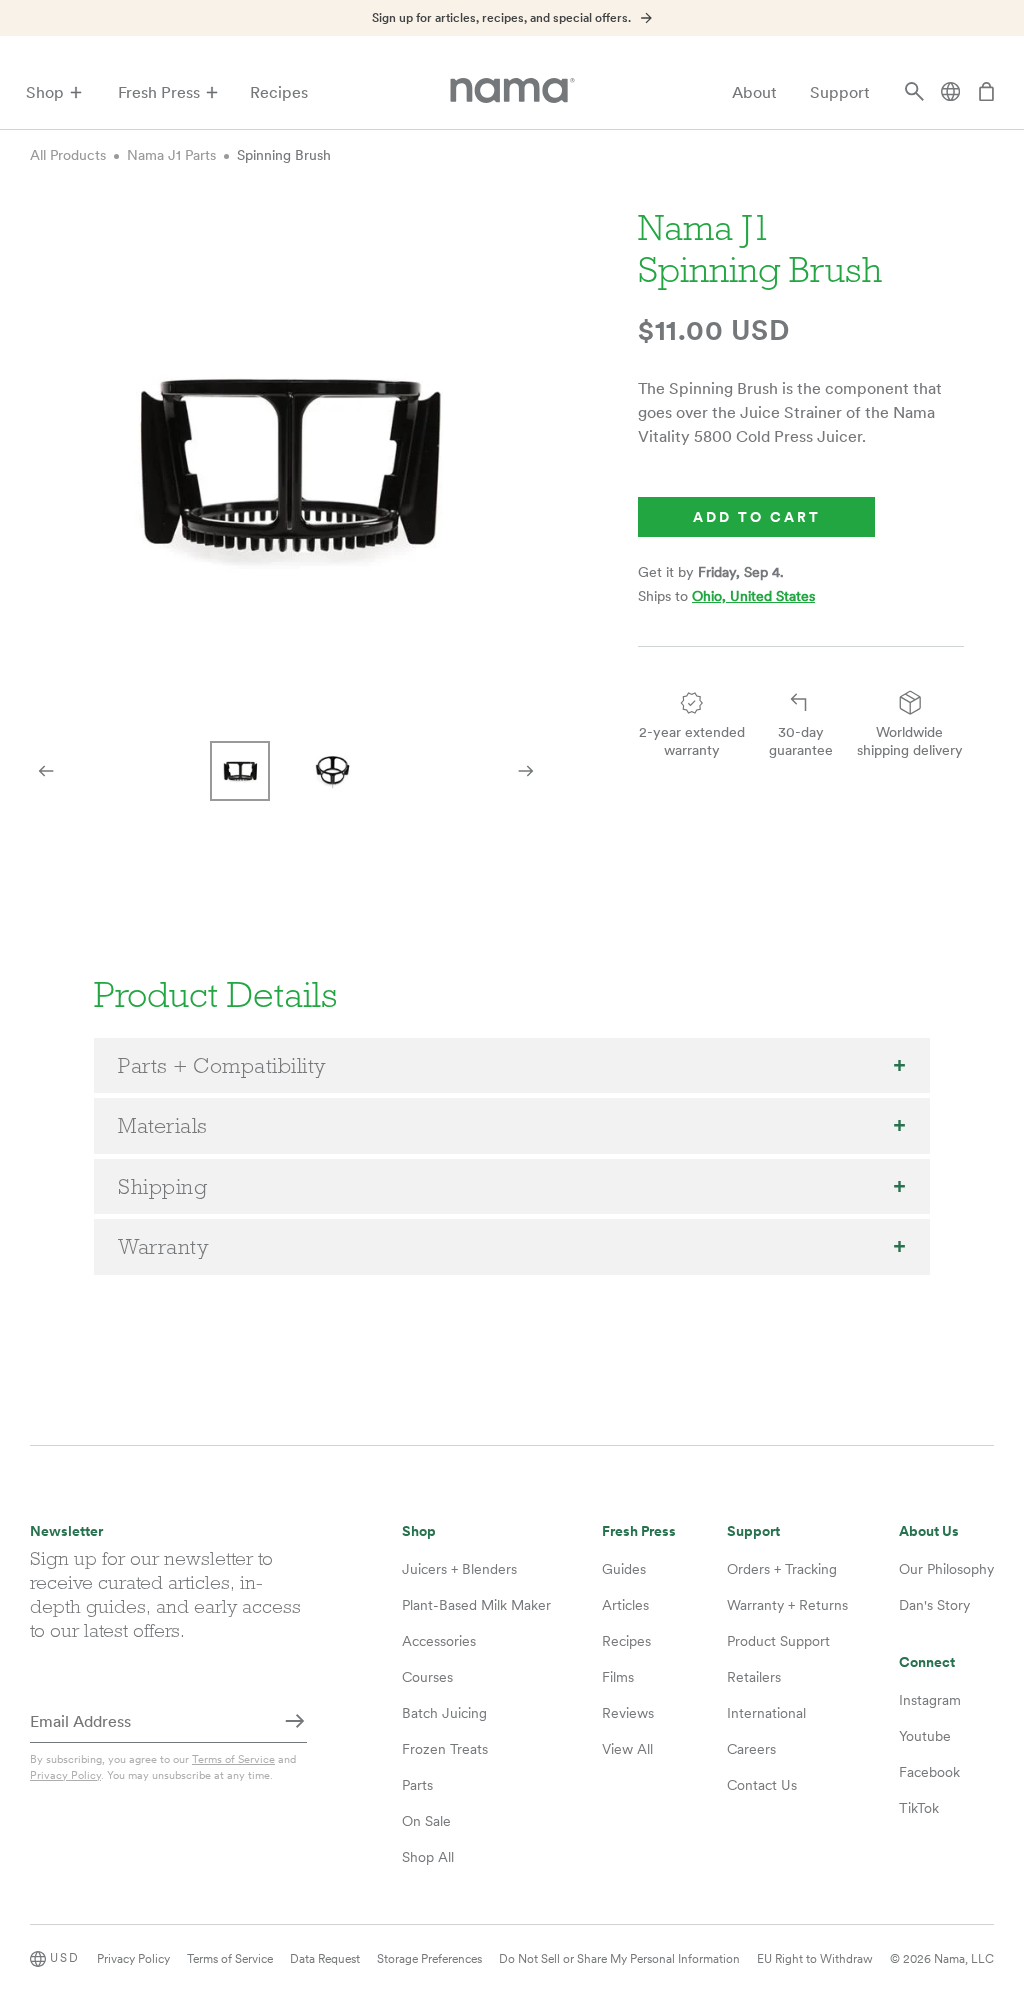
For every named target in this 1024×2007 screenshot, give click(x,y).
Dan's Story (934, 1605)
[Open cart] (986, 93)
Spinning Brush (284, 155)
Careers (751, 1749)
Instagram (930, 1700)
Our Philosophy (946, 1569)
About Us (929, 1531)
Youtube (925, 1736)
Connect (927, 1662)
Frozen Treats (445, 1749)
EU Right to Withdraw (815, 1959)
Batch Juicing (444, 1713)
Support (840, 92)
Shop (45, 92)
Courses (427, 1677)
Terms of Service (233, 1759)
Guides (624, 1569)
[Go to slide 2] (332, 771)
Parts (417, 1785)
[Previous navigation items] (46, 771)
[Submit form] (295, 1723)
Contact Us (762, 1785)
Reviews (628, 1713)
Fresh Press (159, 92)
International (766, 1713)
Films (618, 1677)
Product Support (778, 1641)
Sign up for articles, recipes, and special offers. (501, 18)
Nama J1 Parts (171, 155)
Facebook (929, 1772)
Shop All (428, 1857)
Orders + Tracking (782, 1569)
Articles (625, 1605)
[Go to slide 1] (240, 771)
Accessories (439, 1641)
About (754, 92)
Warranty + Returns (787, 1605)
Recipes (279, 92)
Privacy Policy (65, 1775)
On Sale (426, 1821)
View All (627, 1749)
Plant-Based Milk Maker (476, 1605)
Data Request (325, 1959)
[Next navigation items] (526, 771)
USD (65, 1958)
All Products (68, 155)
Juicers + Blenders (459, 1569)
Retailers (754, 1677)
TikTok (919, 1808)
